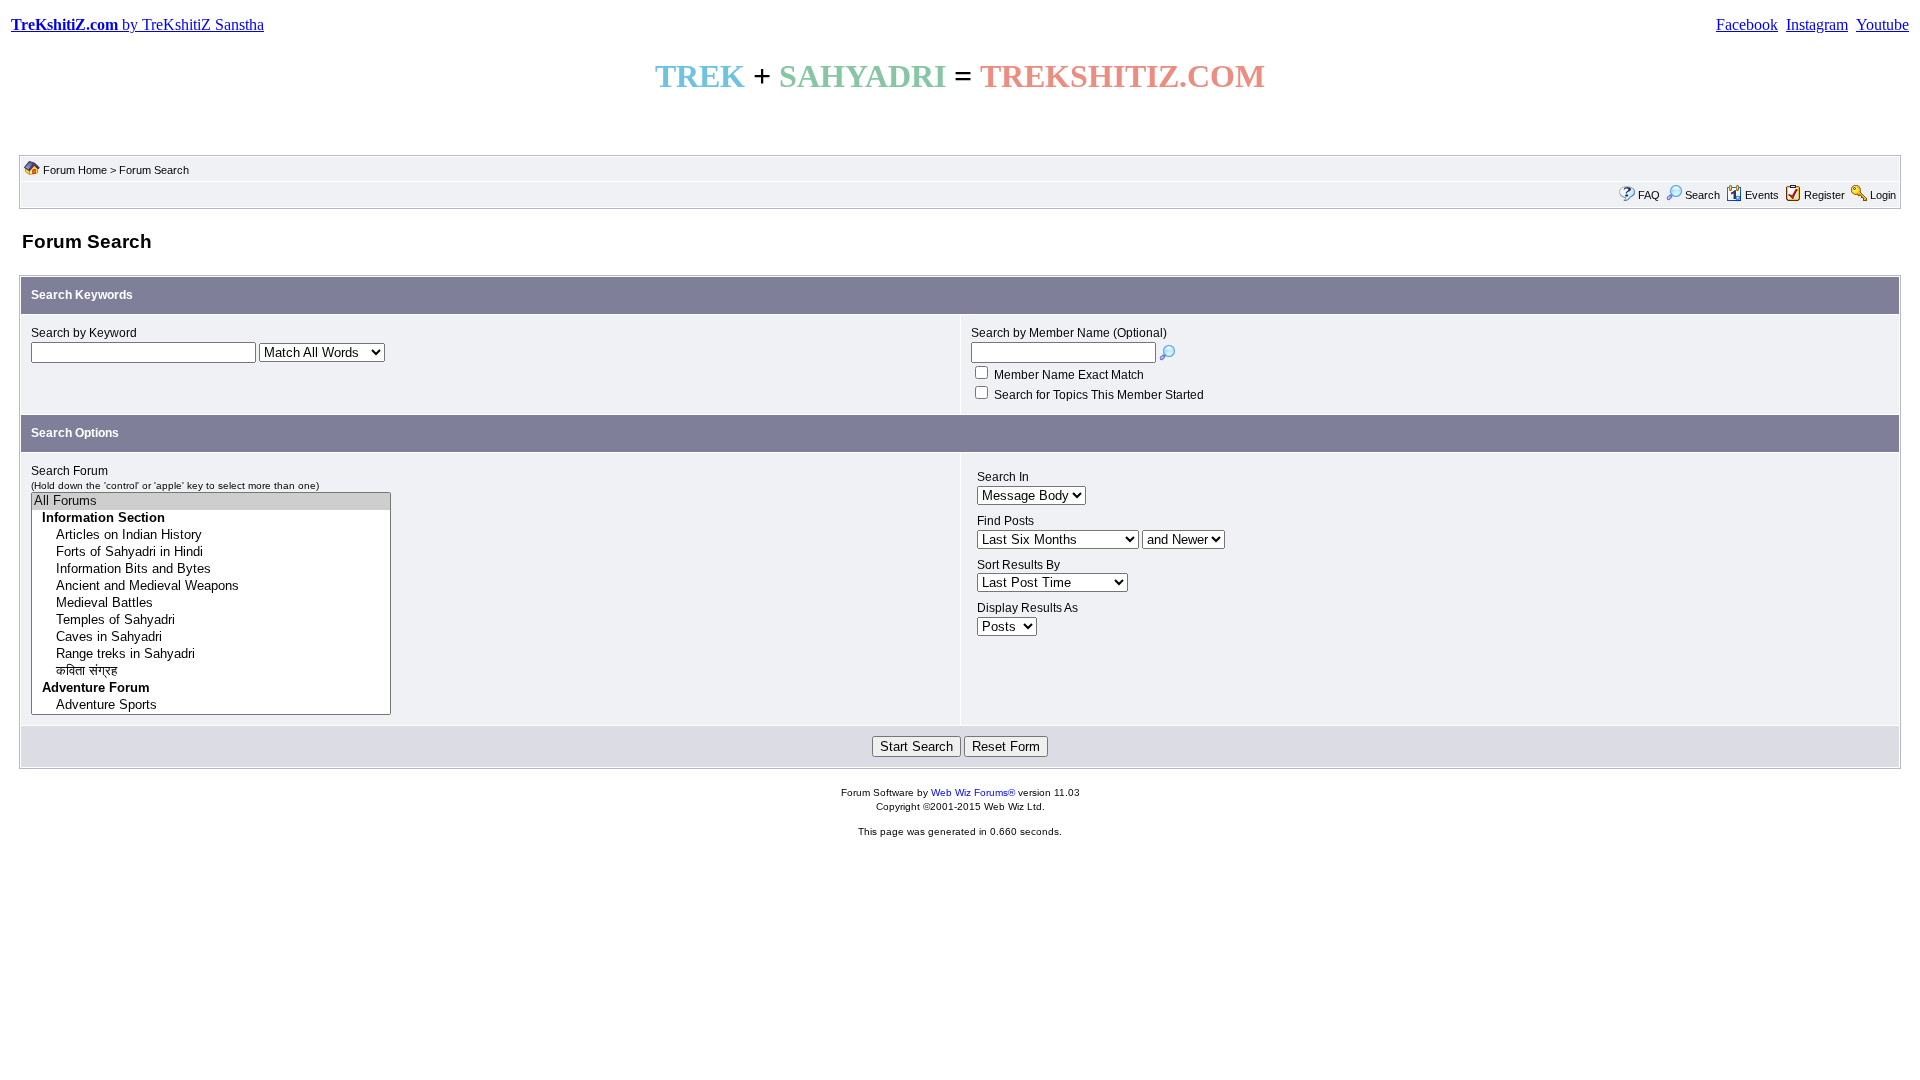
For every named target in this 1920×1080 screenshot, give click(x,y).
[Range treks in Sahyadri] (211, 654)
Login (1883, 195)
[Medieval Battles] (211, 603)
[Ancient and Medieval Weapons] (211, 586)
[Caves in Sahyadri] (211, 637)
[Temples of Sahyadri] (211, 620)
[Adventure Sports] (211, 705)
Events (1762, 195)
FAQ (1649, 195)
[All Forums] (211, 501)
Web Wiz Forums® (973, 792)
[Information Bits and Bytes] (211, 569)
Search (1702, 195)
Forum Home (75, 170)
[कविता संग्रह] (211, 671)
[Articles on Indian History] (211, 535)
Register (1824, 195)
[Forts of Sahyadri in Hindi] (211, 552)
